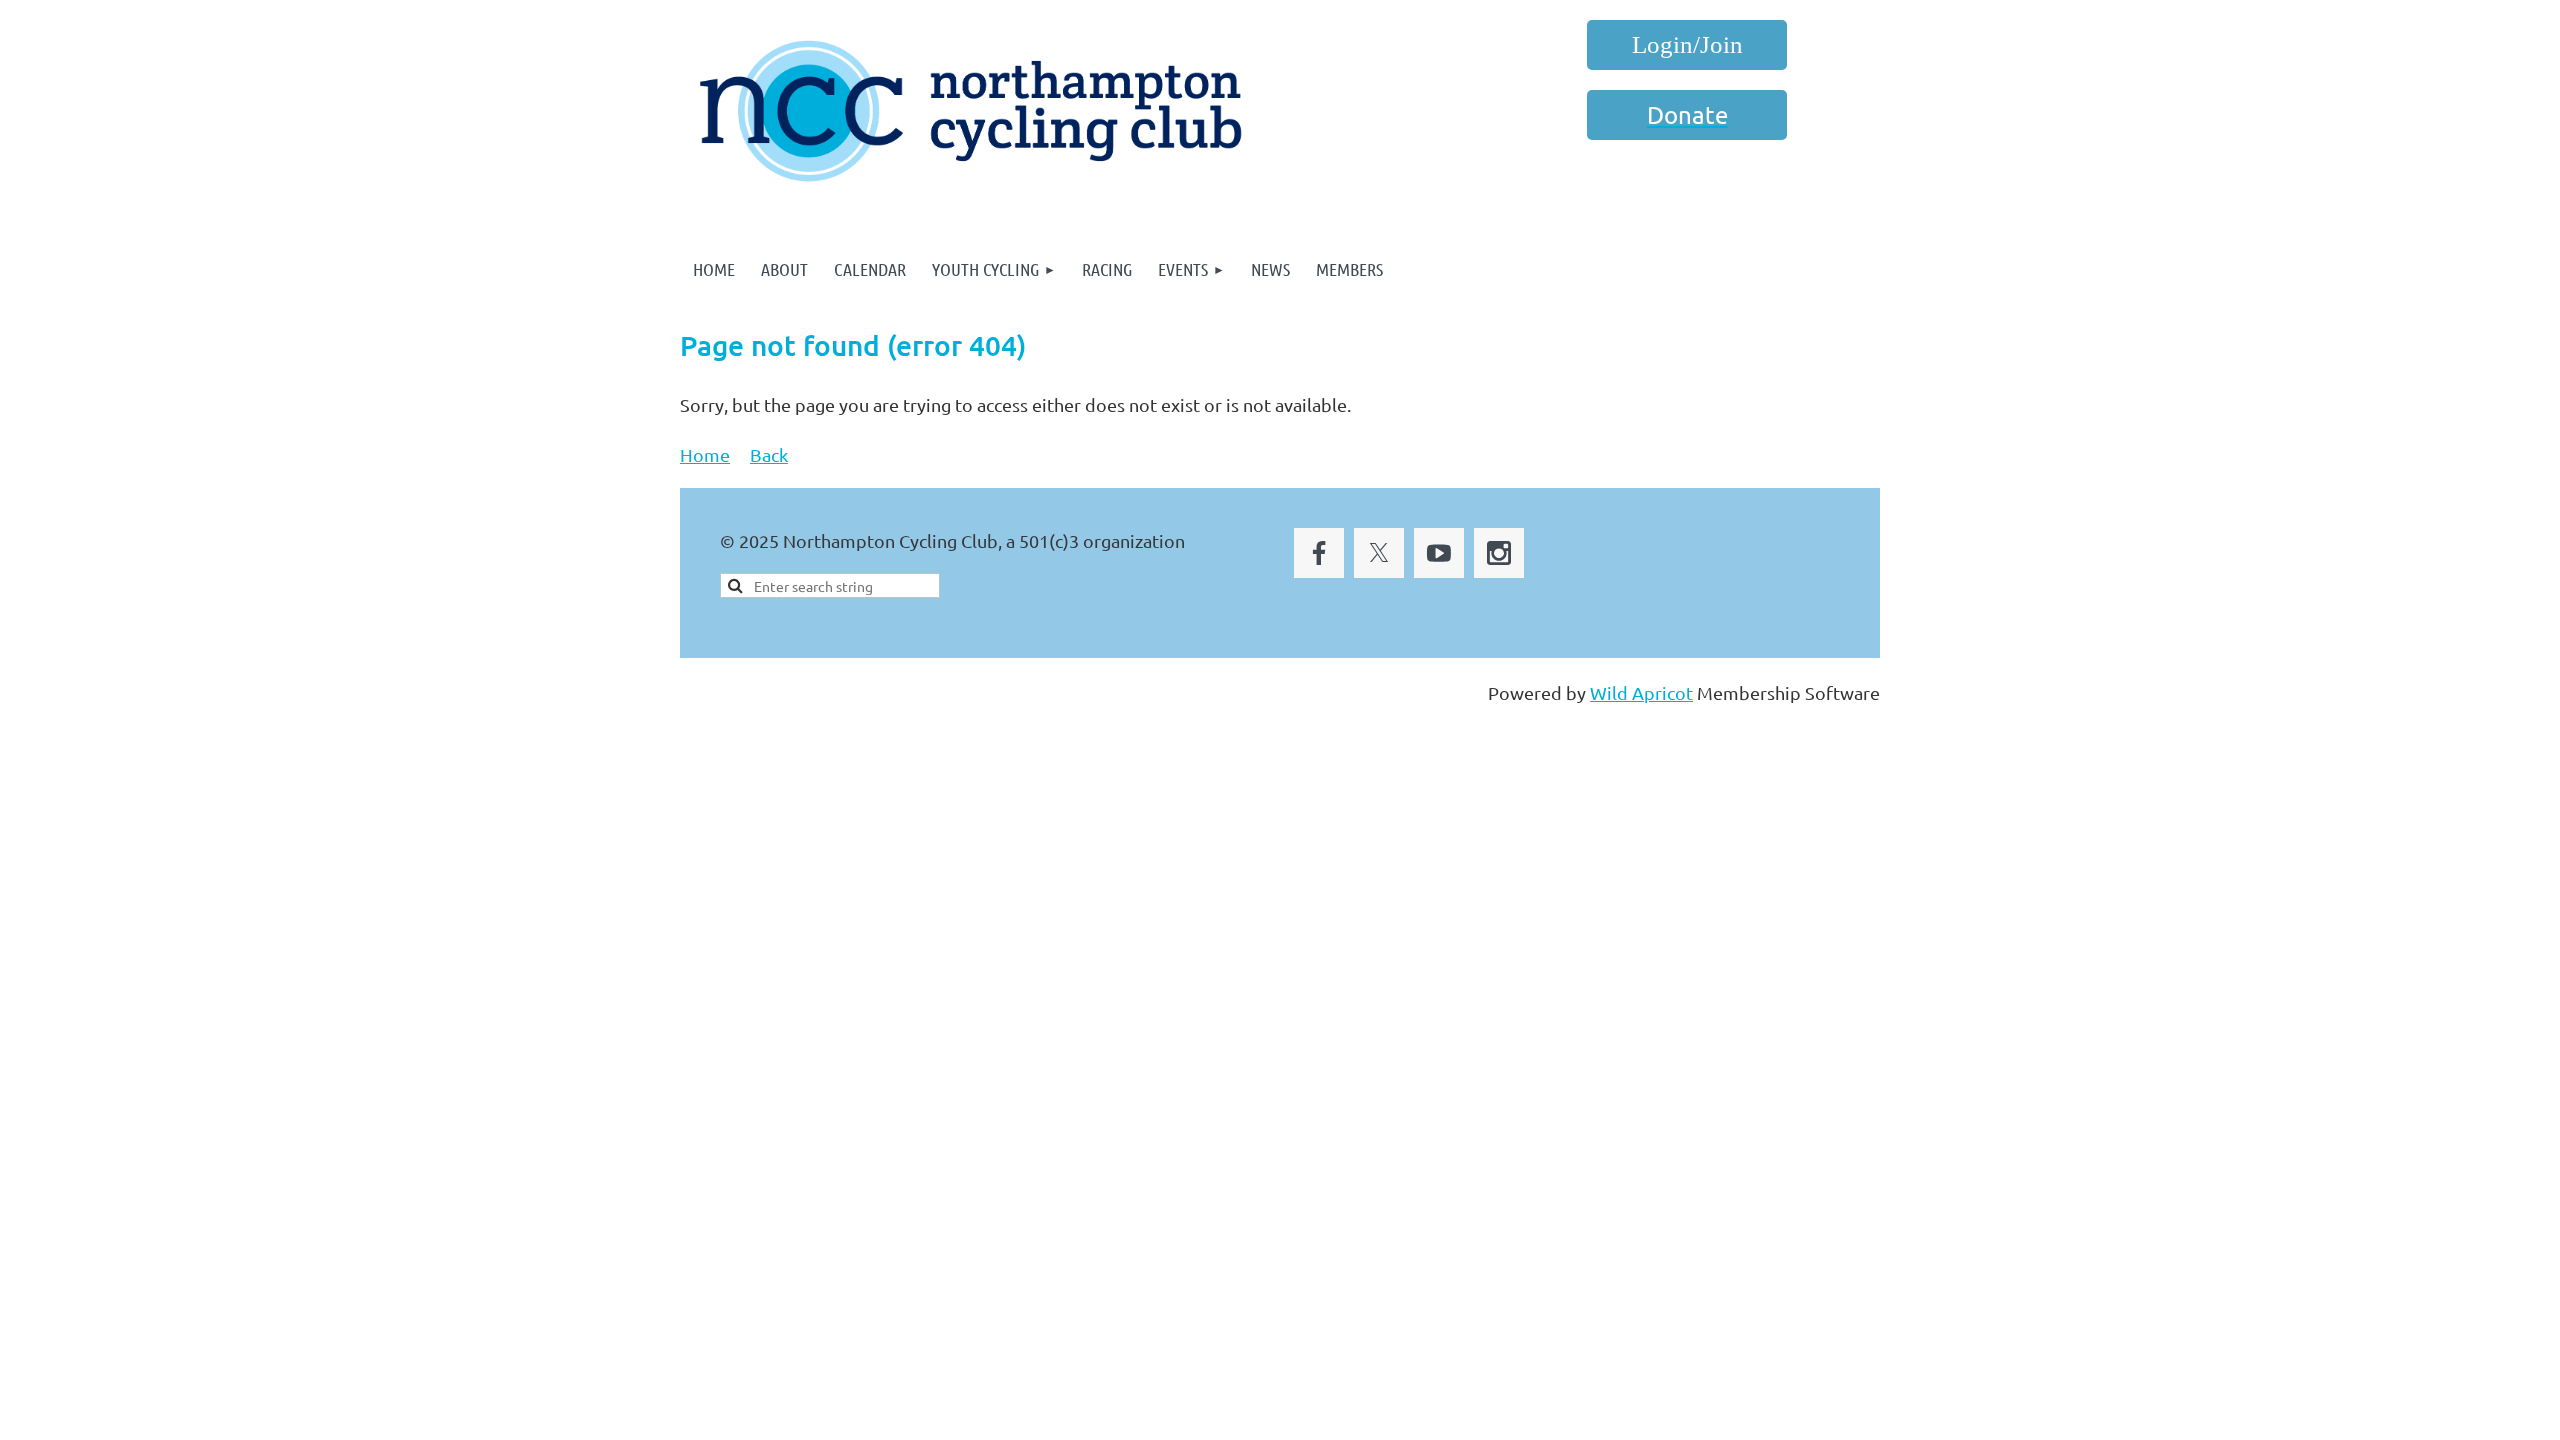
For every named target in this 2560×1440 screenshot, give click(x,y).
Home (705, 454)
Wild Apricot (1641, 692)
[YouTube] (1439, 553)
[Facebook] (1319, 553)
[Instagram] (1499, 553)
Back (769, 454)
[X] (1379, 553)
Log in (1687, 45)
